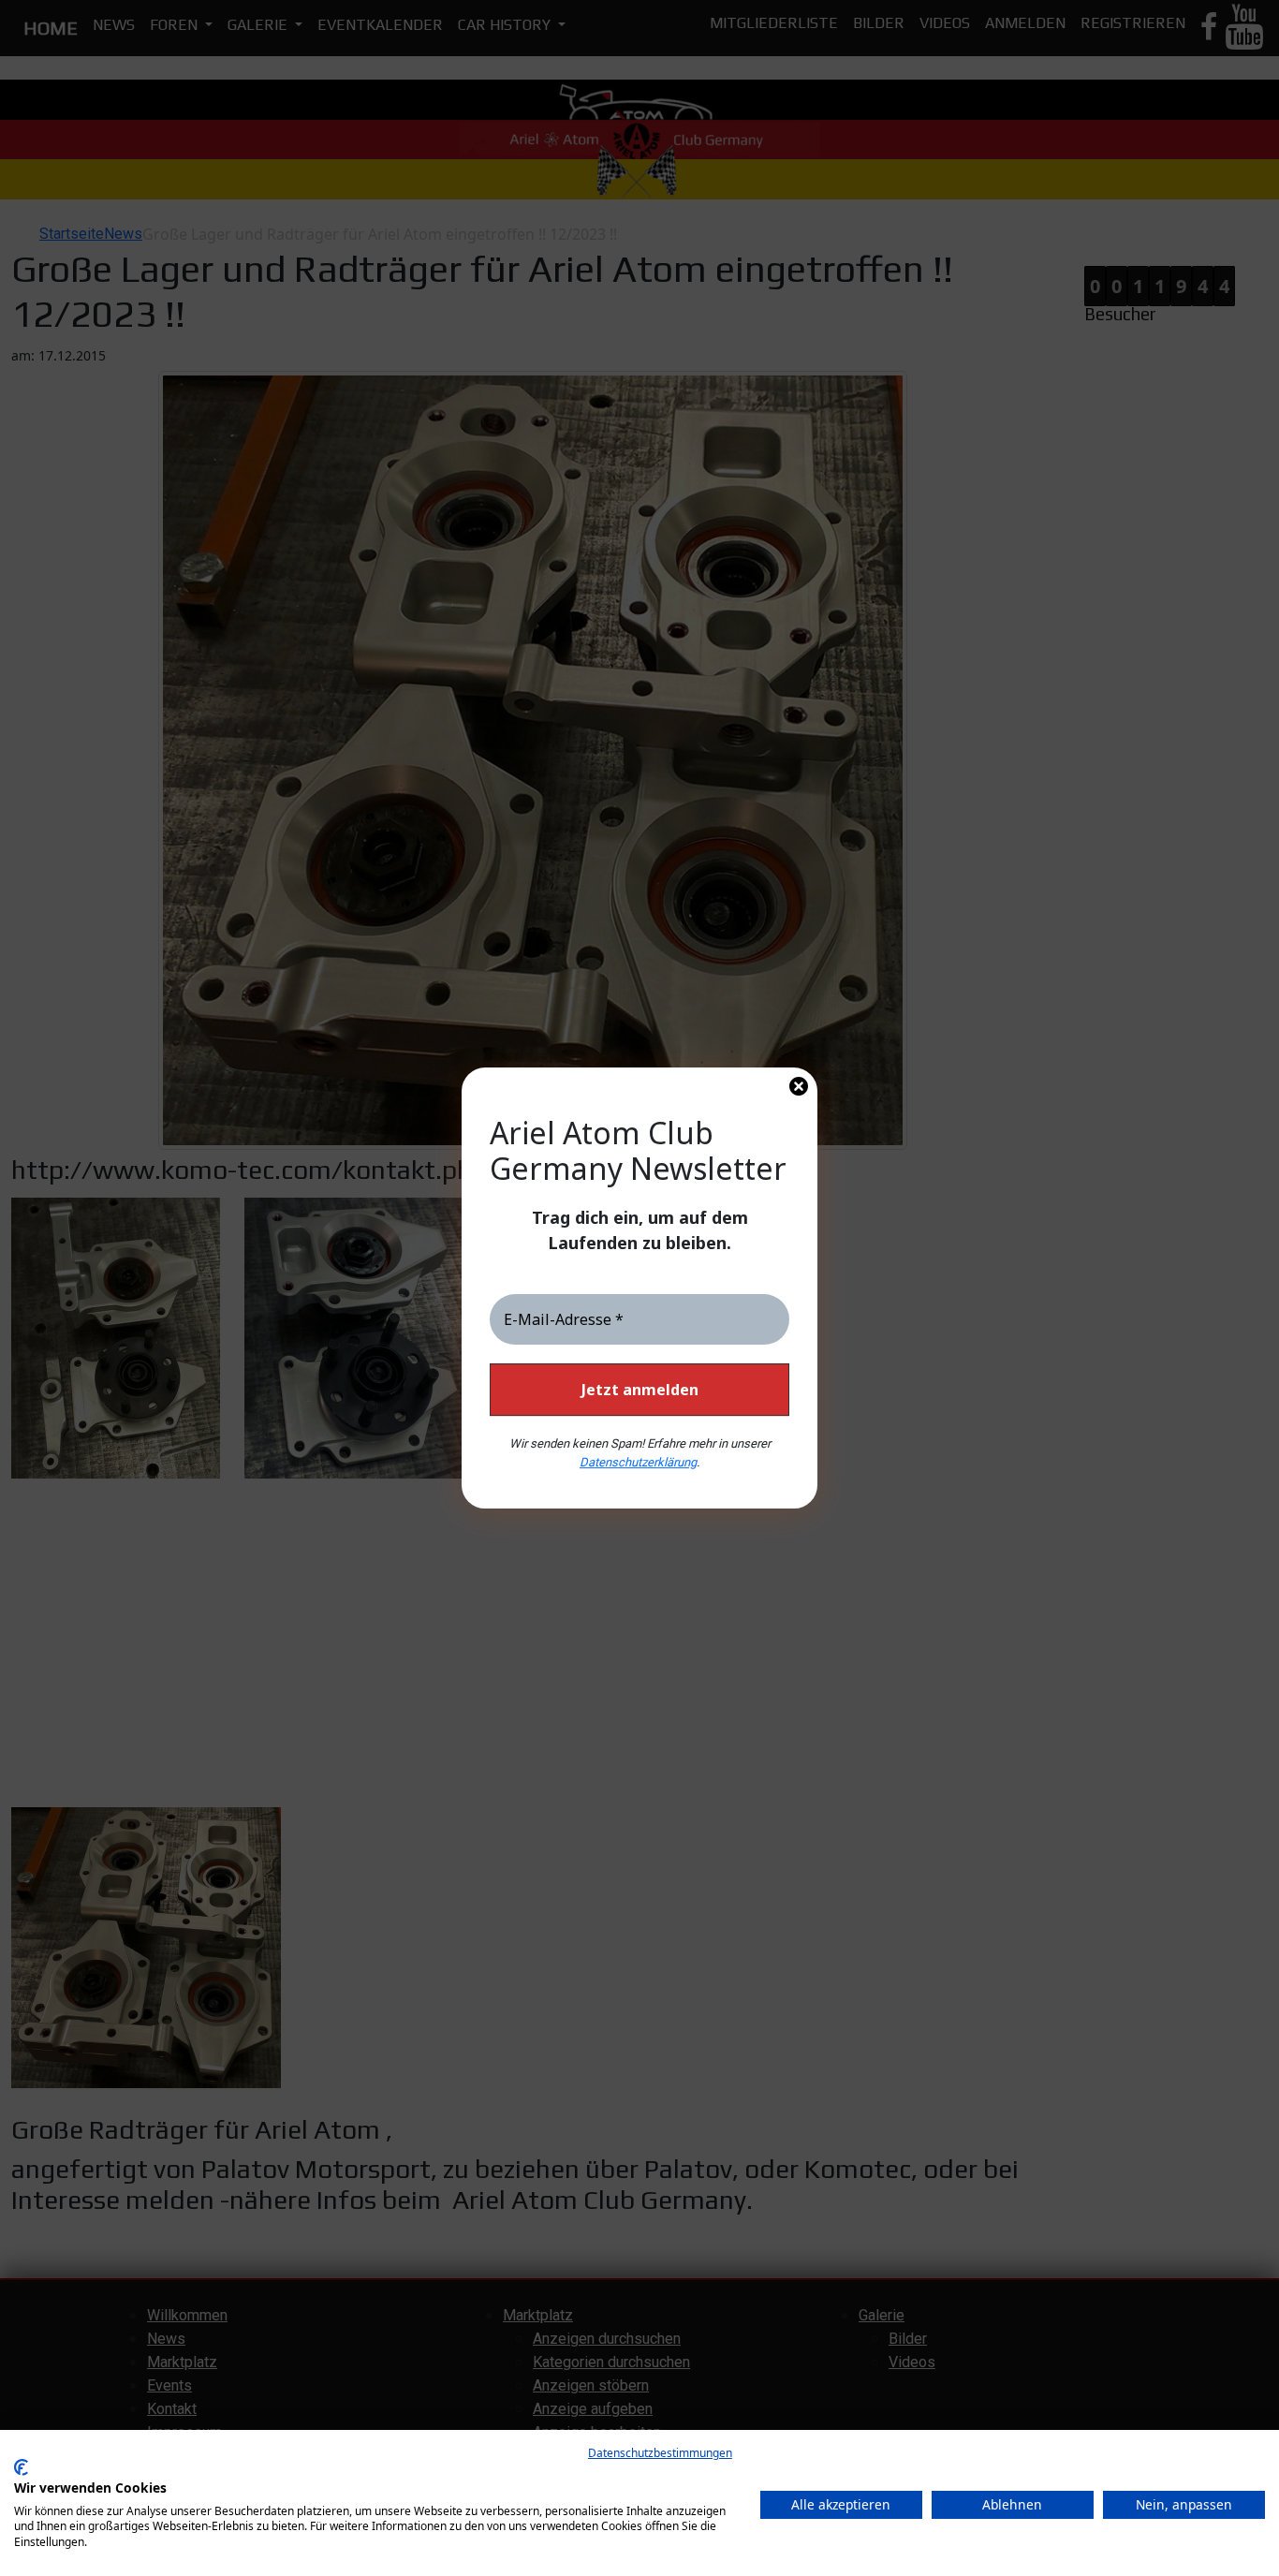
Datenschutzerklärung (638, 1462)
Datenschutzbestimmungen (660, 2453)
